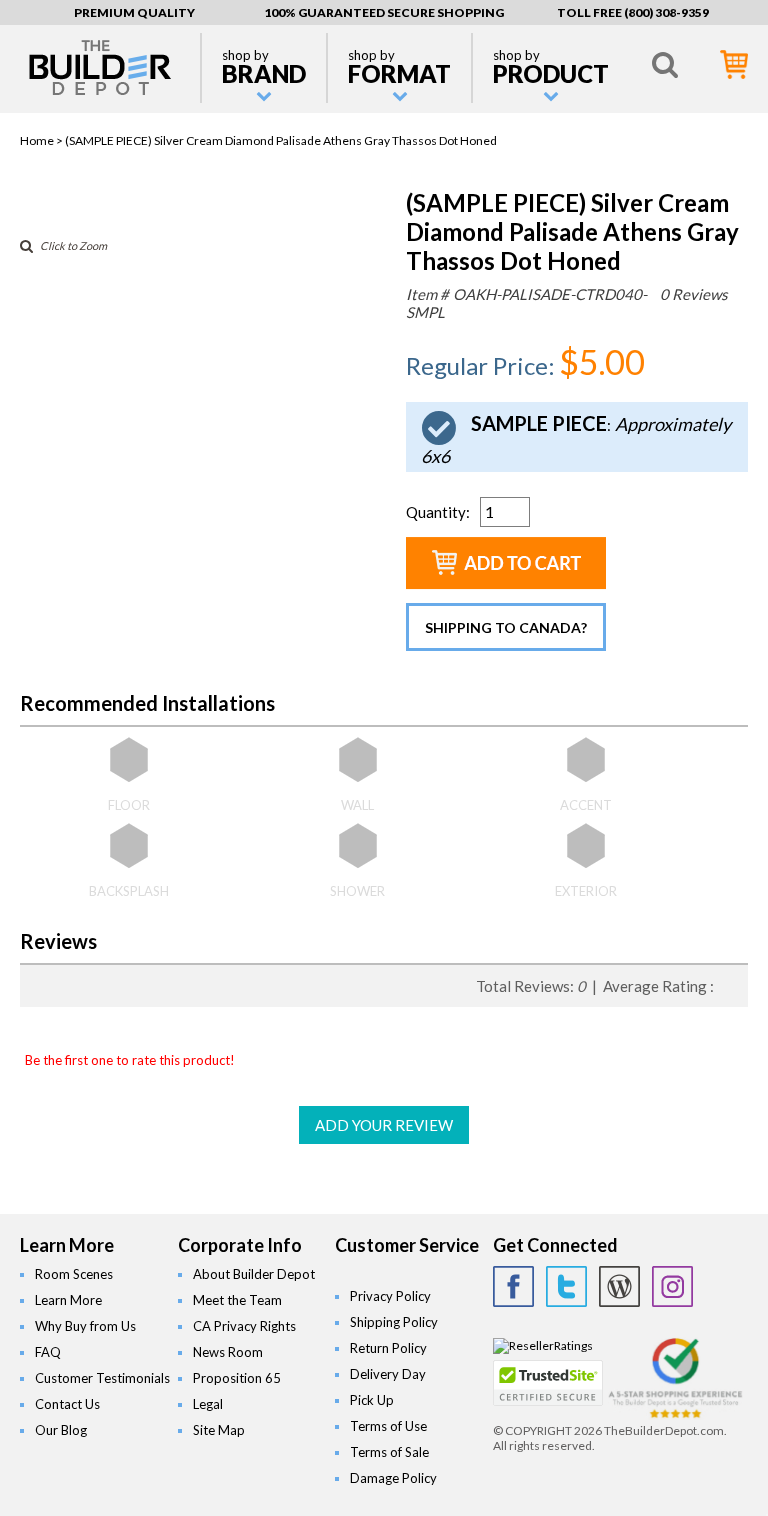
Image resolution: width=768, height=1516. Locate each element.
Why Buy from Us (85, 1326)
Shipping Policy (394, 1322)
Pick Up (372, 1400)
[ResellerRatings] (543, 1345)
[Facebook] (513, 1286)
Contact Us (67, 1404)
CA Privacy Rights (244, 1326)
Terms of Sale (389, 1452)
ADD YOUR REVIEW (384, 1125)
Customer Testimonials (102, 1378)
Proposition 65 (237, 1378)
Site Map (219, 1430)
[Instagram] (672, 1286)
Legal (208, 1404)
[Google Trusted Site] (675, 1415)
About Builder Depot (254, 1274)
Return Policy (388, 1348)
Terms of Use (388, 1426)
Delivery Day (388, 1374)
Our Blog (61, 1430)
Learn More (68, 1300)
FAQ (48, 1352)
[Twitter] (566, 1286)
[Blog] (619, 1286)
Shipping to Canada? (506, 627)
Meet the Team (237, 1300)
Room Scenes (74, 1274)
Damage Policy (393, 1478)
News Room (228, 1352)
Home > (42, 140)
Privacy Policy (390, 1296)
